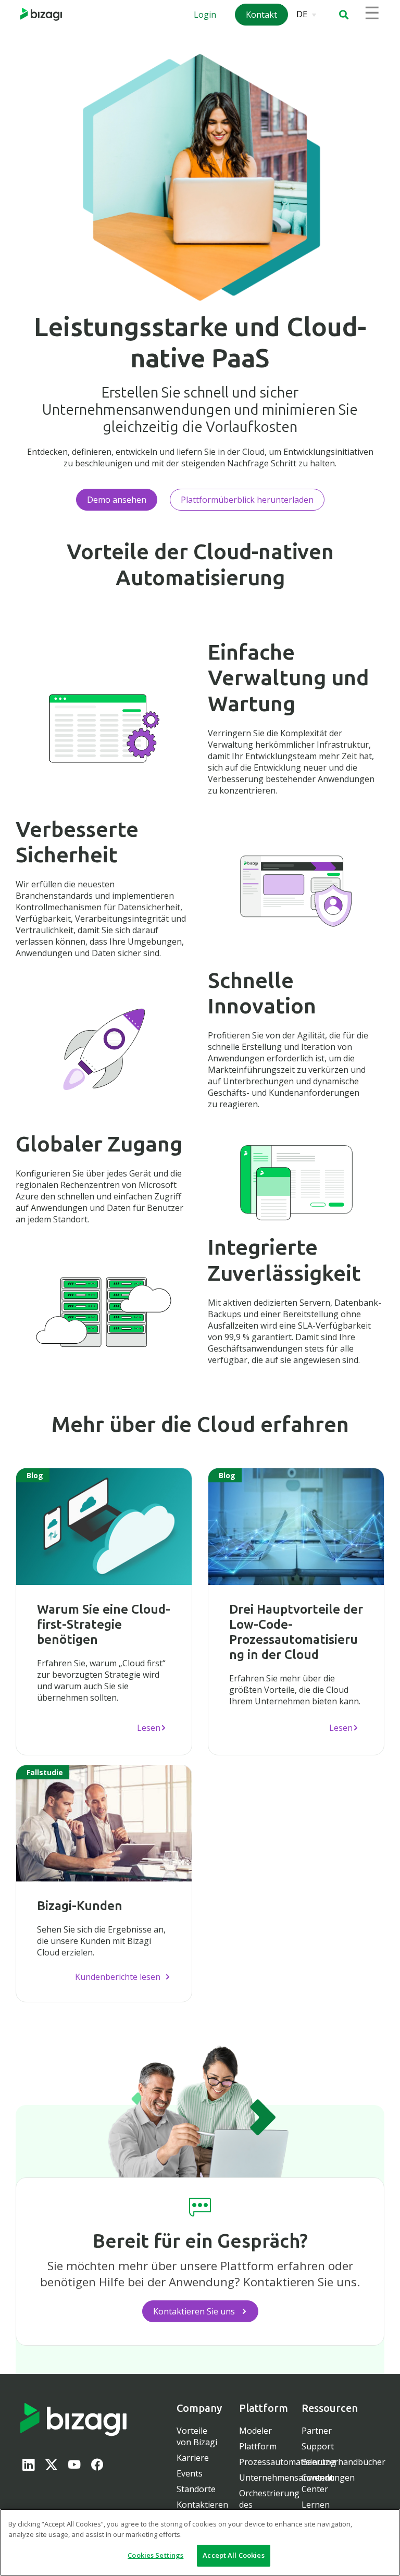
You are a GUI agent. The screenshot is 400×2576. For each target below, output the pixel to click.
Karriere (193, 2458)
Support (318, 2446)
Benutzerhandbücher (343, 2462)
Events (190, 2473)
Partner (317, 2431)
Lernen (316, 2505)
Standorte (196, 2489)
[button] (344, 15)
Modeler (255, 2431)
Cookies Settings (155, 2555)
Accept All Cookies (233, 2555)
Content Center (317, 2483)
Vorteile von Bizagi (197, 2436)
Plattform (258, 2446)
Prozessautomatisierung (287, 2462)
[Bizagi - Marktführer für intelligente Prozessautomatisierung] (41, 14)
